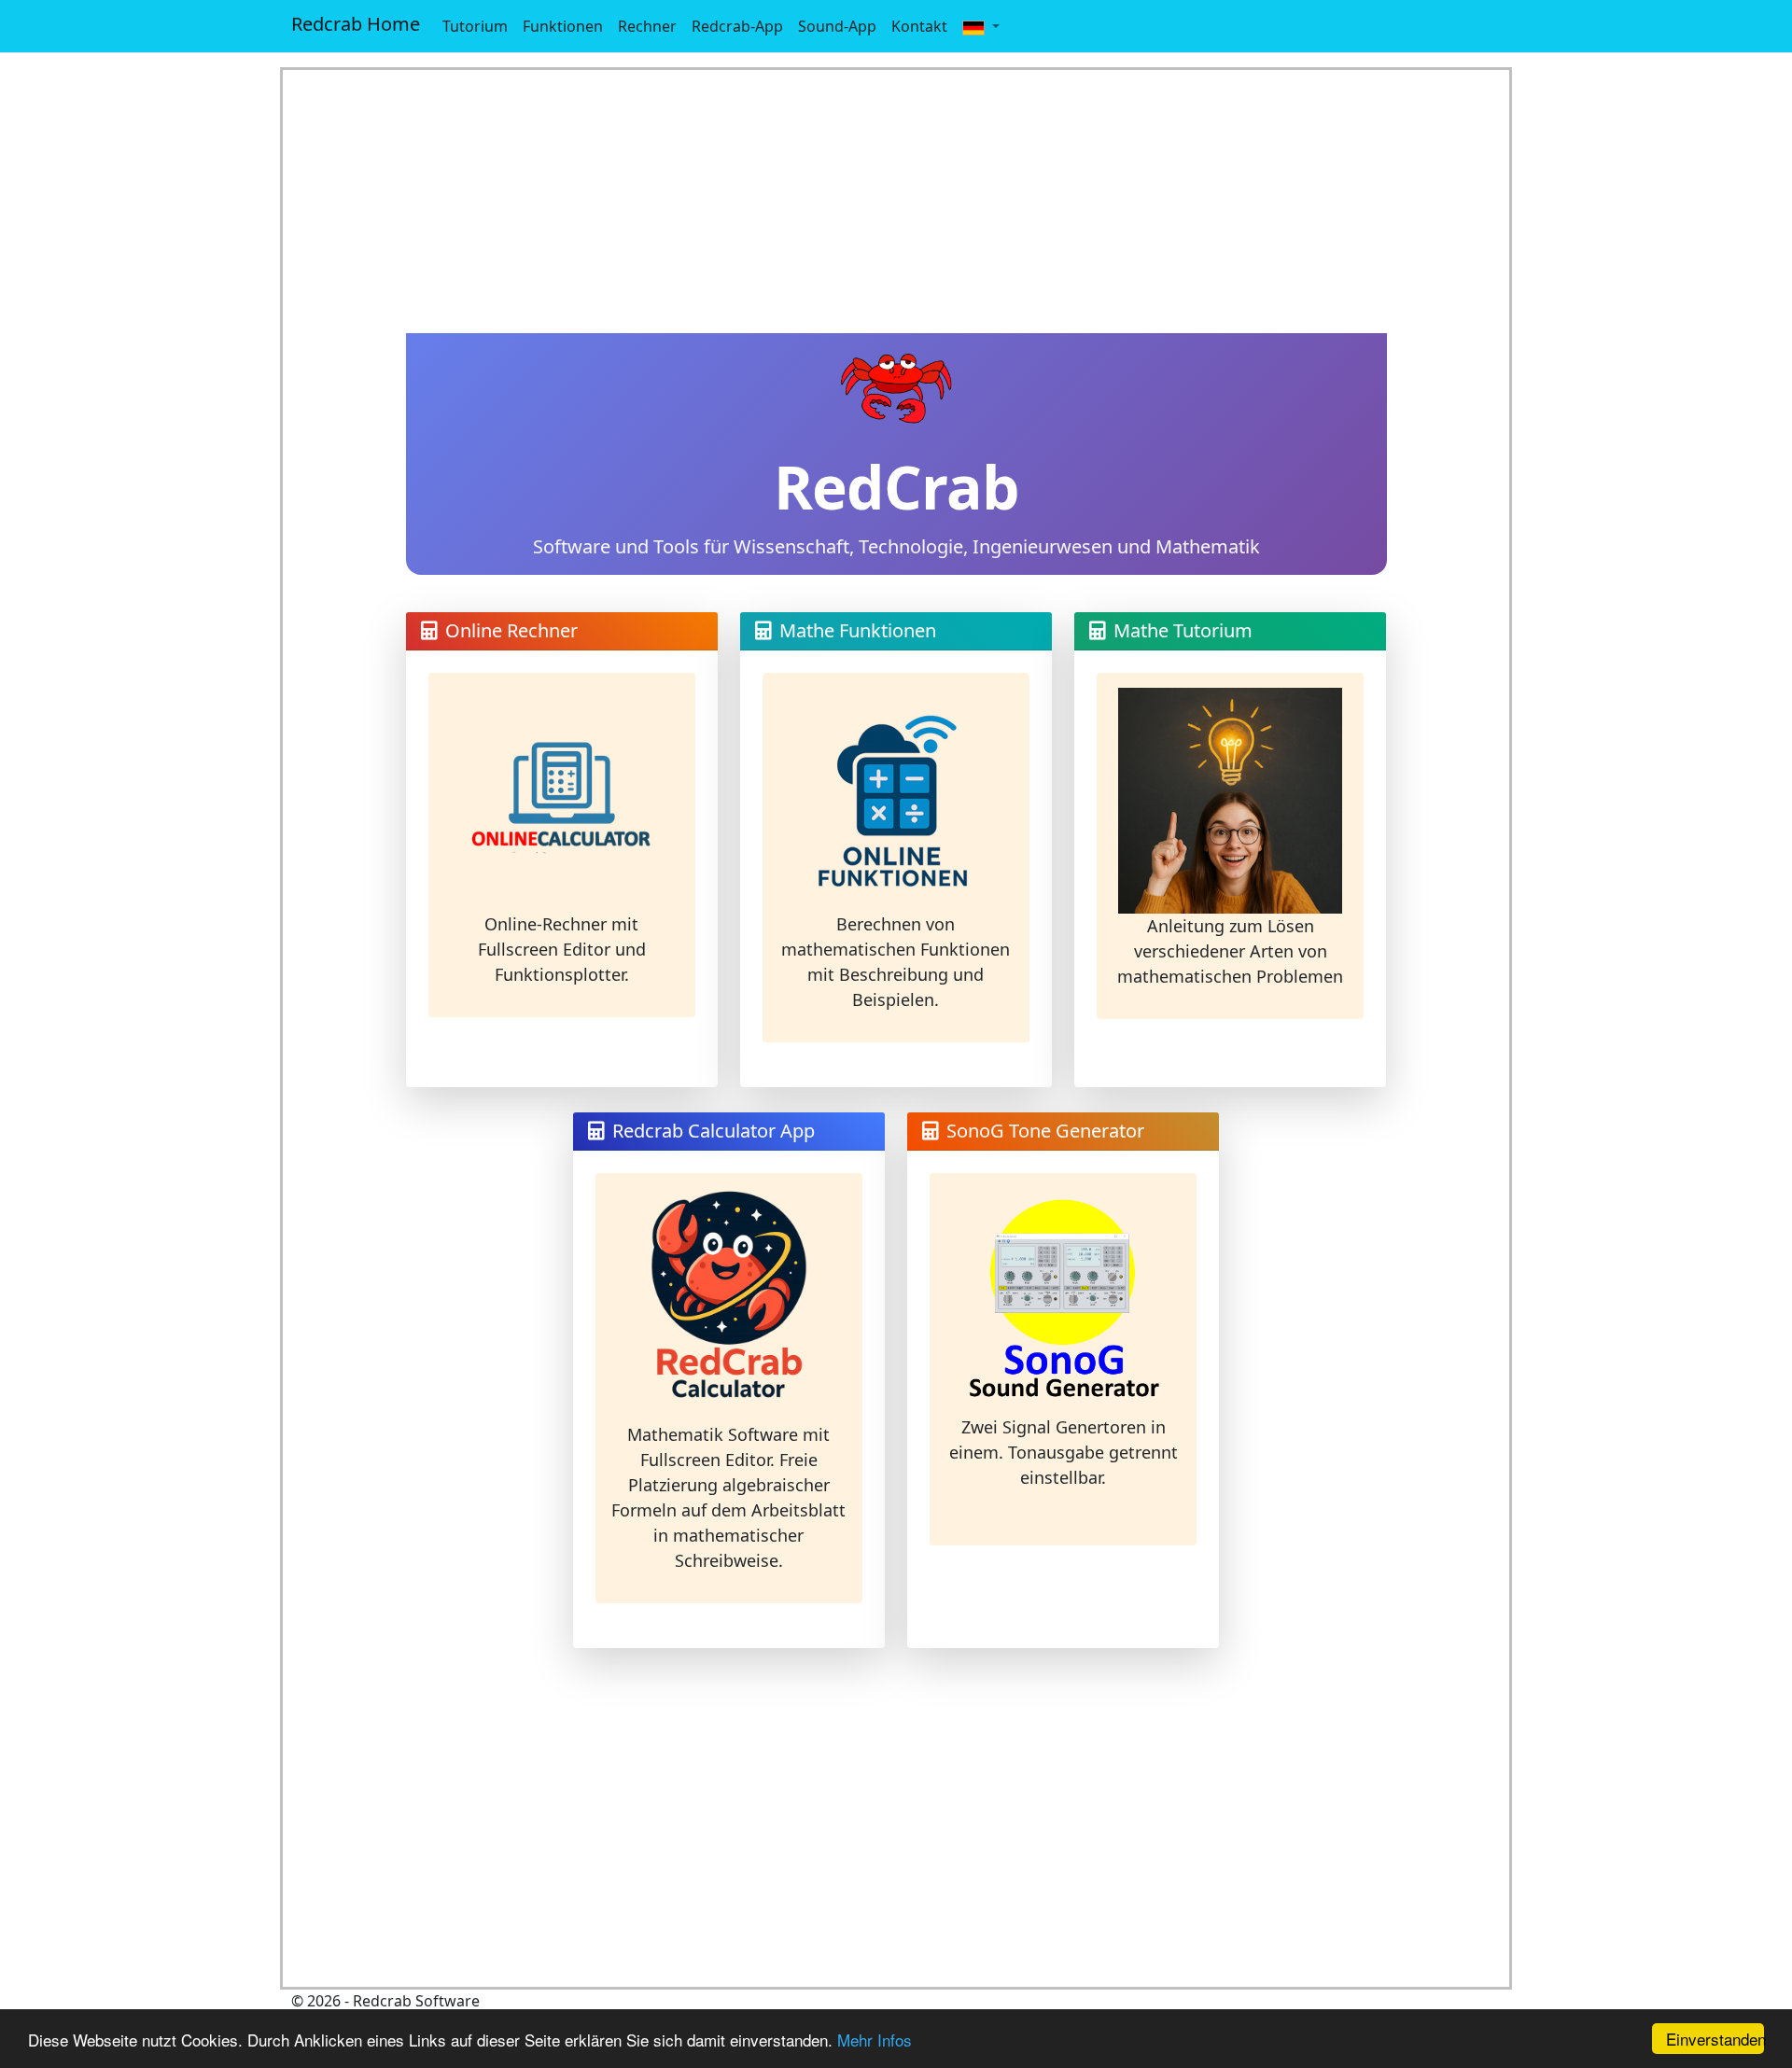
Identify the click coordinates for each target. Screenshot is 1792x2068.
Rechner (647, 26)
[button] (981, 26)
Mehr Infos (875, 2040)
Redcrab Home (356, 24)
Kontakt (919, 26)
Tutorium (475, 26)
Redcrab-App (737, 26)
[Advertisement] (896, 202)
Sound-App (837, 26)
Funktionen (563, 26)
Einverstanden (1715, 2039)
